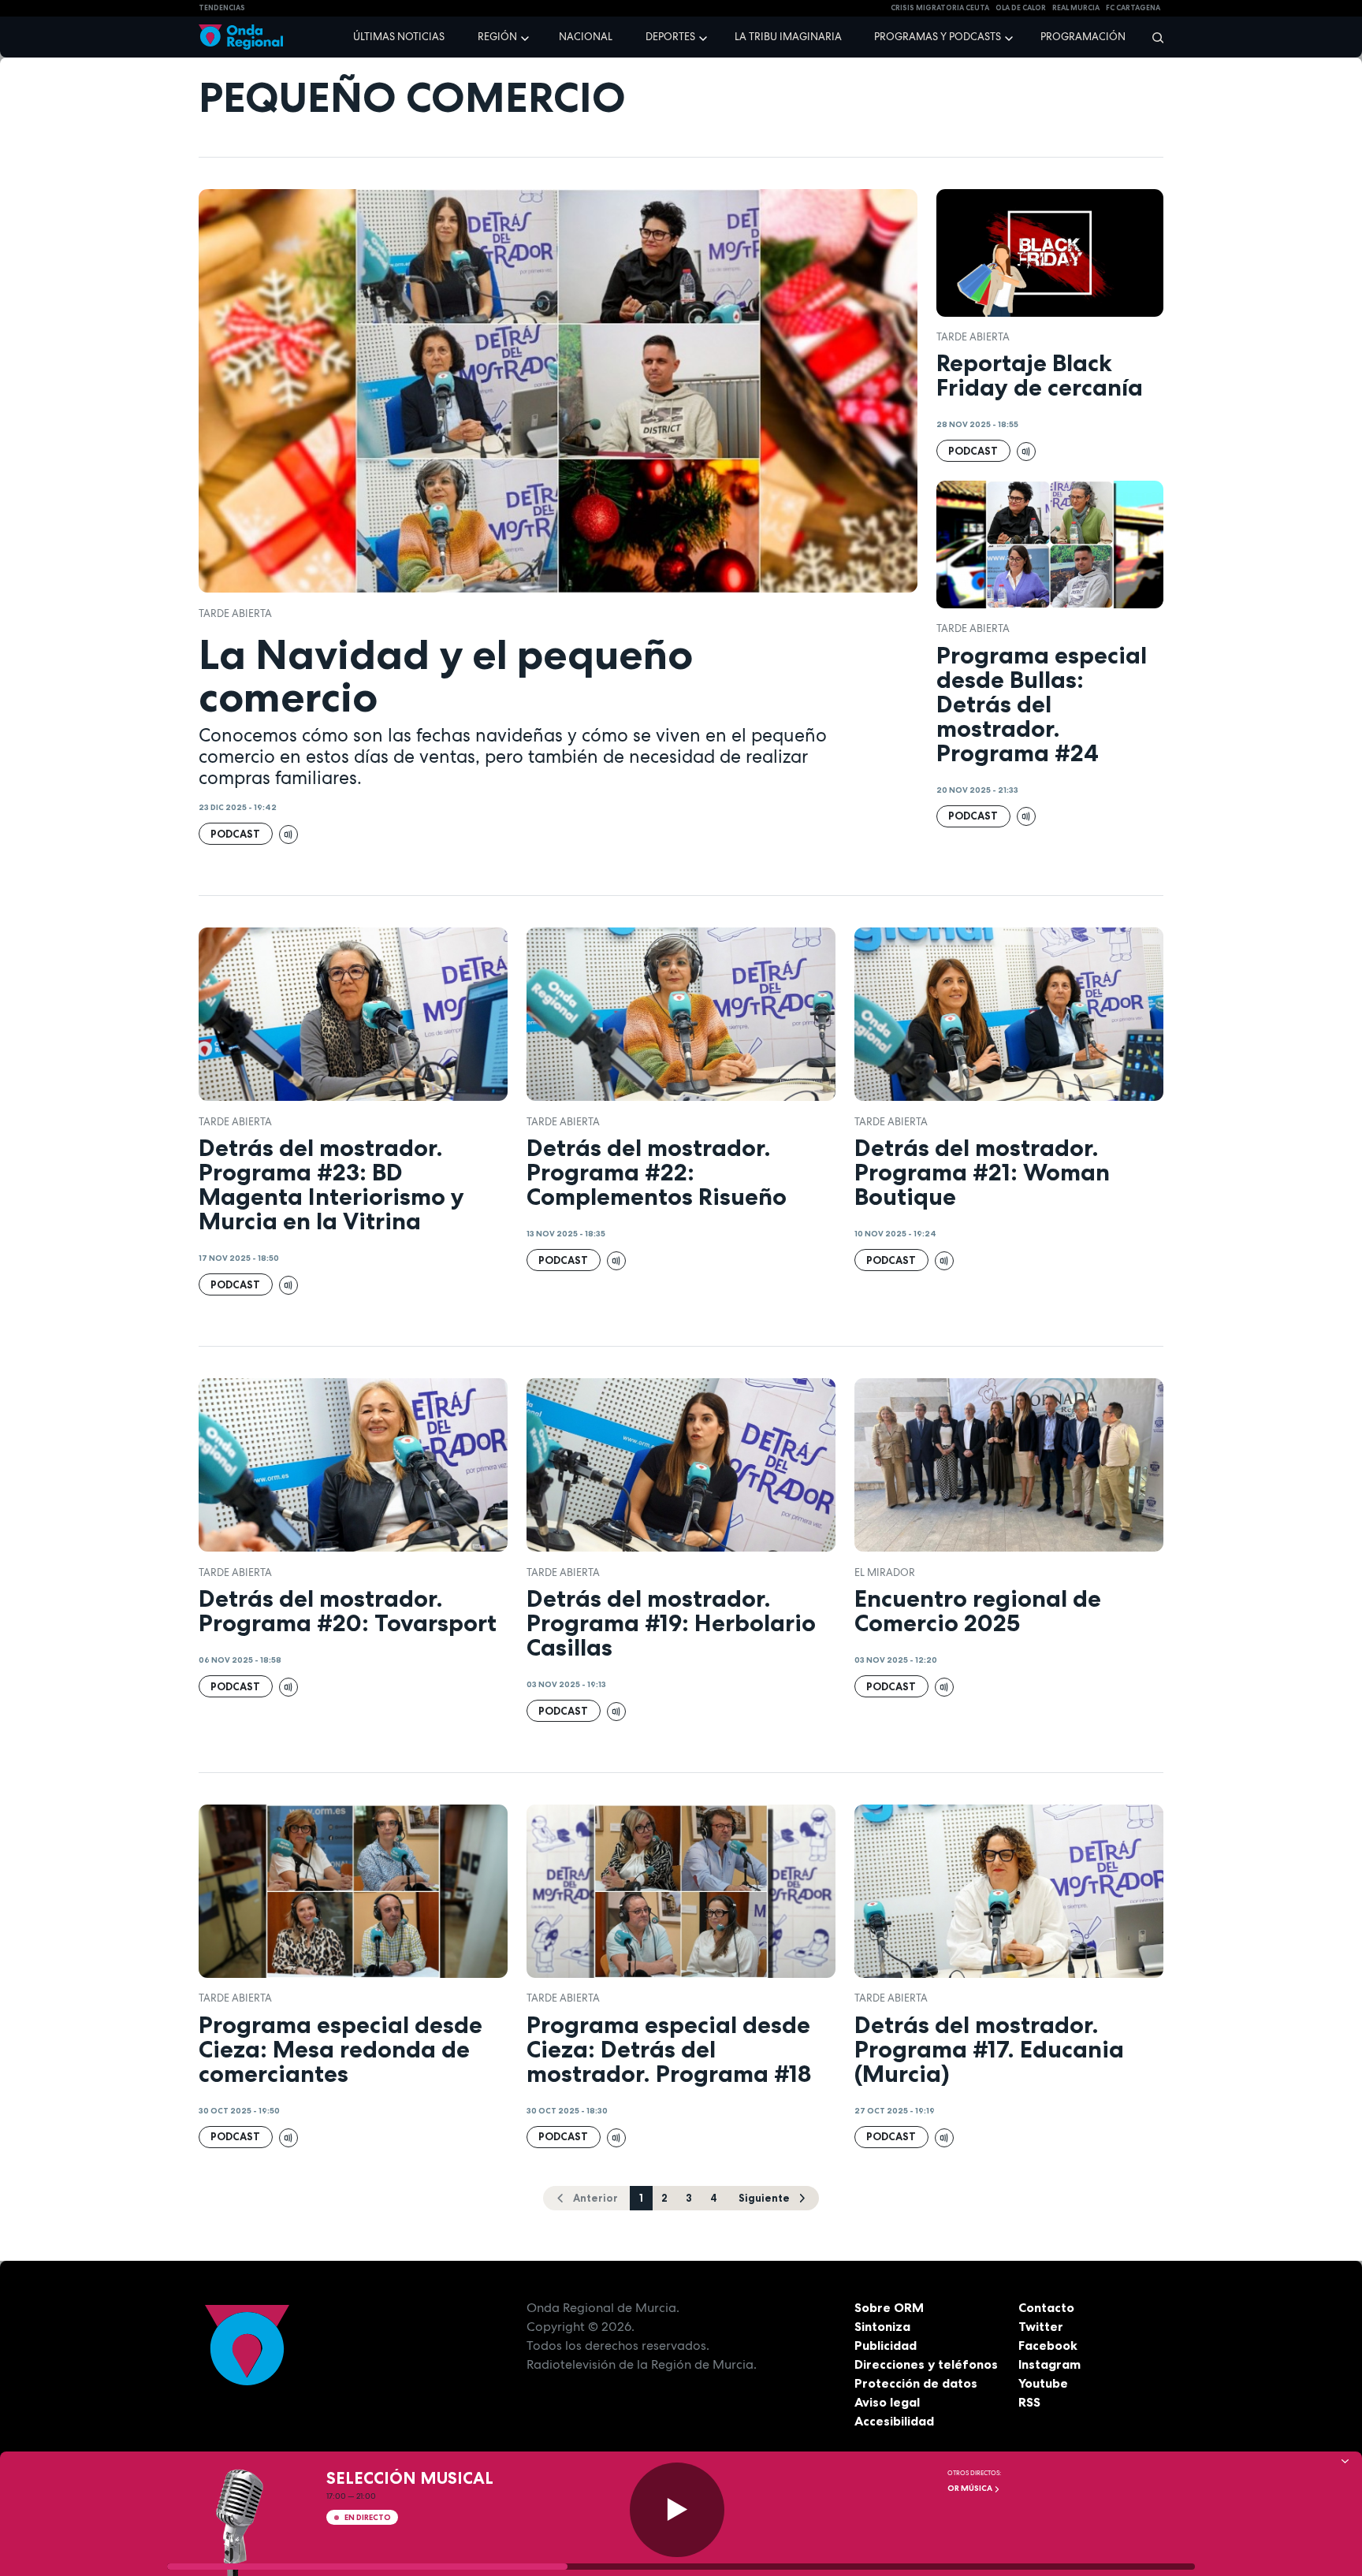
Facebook (1048, 2345)
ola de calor (1021, 8)
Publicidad (886, 2345)
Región (497, 37)
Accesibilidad (894, 2421)
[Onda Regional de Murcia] (241, 37)
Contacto (1046, 2307)
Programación (1083, 37)
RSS (1029, 2402)
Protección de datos (916, 2383)
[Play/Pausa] (677, 2510)
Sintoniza (882, 2326)
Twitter (1041, 2326)
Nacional (586, 37)
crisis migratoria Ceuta (940, 8)
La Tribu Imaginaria (788, 37)
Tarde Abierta (235, 613)
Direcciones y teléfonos (926, 2364)
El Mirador (885, 1572)
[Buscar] (1153, 37)
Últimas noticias (399, 37)
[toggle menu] (527, 36)
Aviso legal (887, 2402)
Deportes (670, 37)
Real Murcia (1076, 8)
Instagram (1049, 2364)
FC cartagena (1133, 8)
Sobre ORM (889, 2307)
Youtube (1043, 2383)
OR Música (971, 2488)
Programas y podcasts (938, 37)
